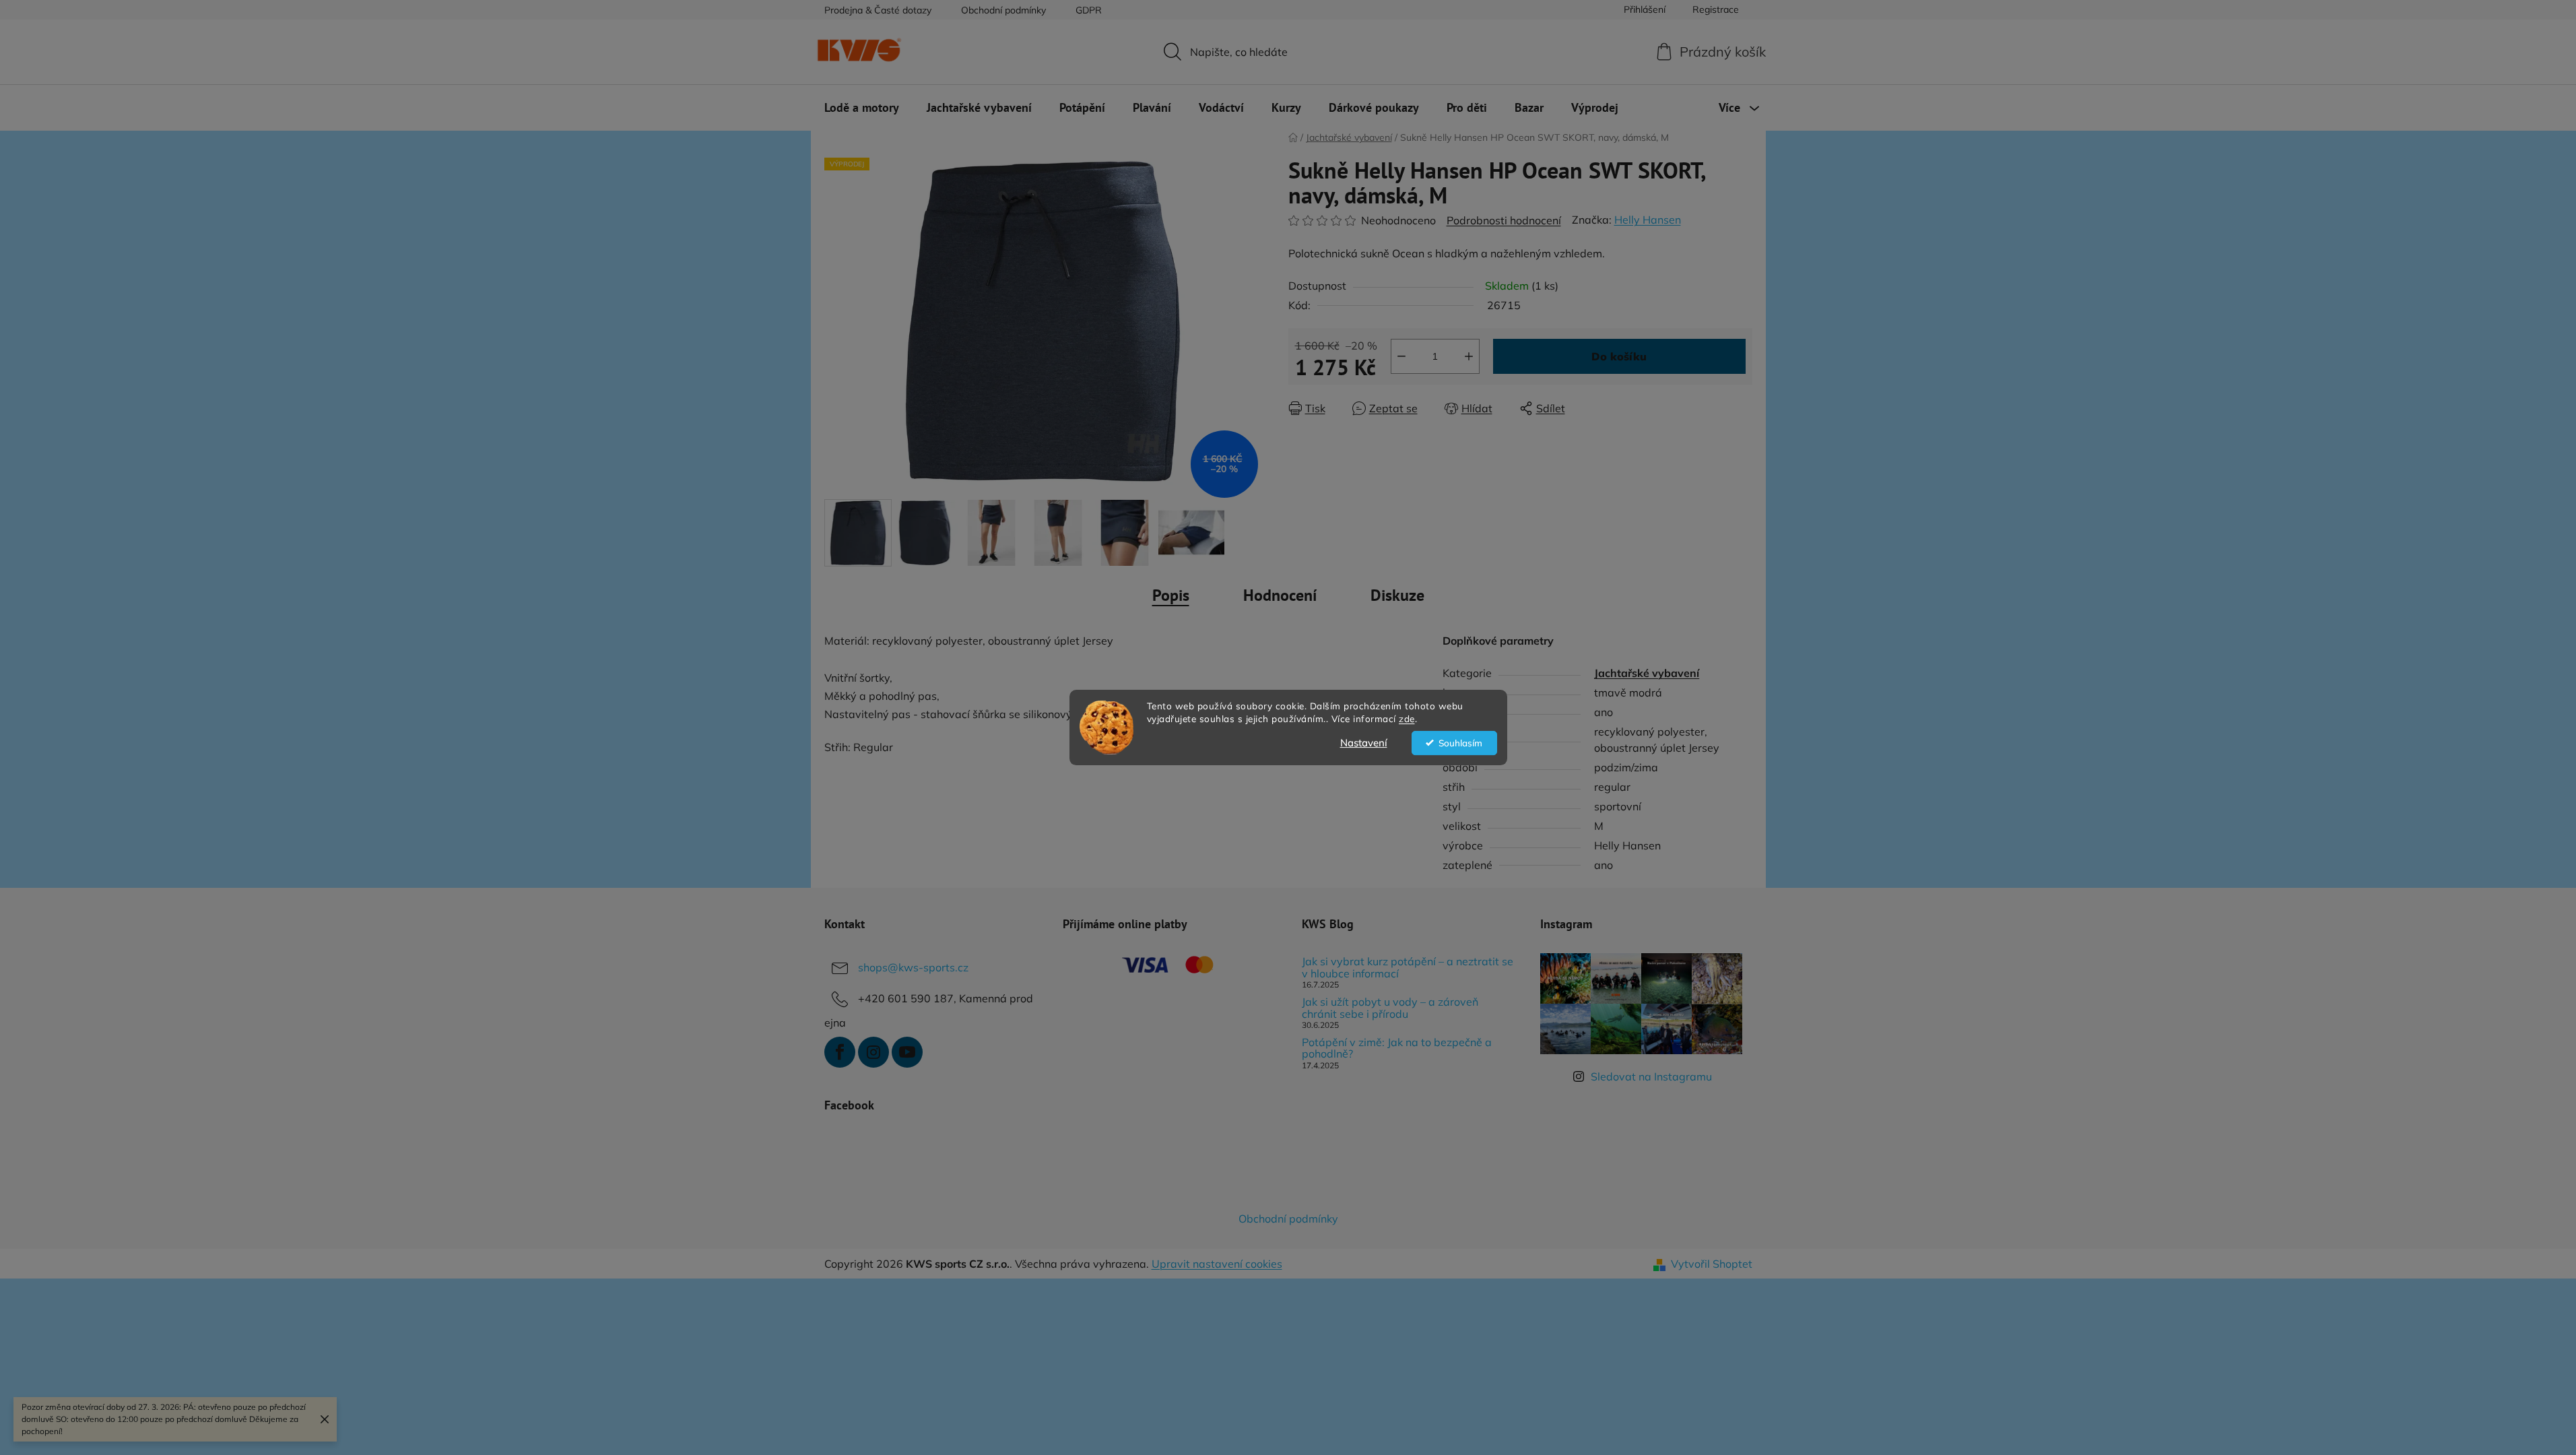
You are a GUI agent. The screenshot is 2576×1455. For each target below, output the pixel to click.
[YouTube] (907, 1052)
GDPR (1089, 10)
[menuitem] (862, 108)
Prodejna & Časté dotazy (878, 10)
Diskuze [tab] (1397, 595)
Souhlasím (1460, 743)
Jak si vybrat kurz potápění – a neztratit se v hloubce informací (1408, 968)
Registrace (1716, 9)
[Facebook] (840, 1052)
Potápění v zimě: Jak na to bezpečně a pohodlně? (1397, 1048)
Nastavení (1364, 743)
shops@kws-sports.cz (913, 967)
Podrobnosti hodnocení (1504, 220)
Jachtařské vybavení (1647, 673)
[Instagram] (873, 1052)
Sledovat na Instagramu (1651, 1076)
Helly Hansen (1648, 220)
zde (1407, 718)
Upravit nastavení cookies (1217, 1264)
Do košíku (1619, 356)
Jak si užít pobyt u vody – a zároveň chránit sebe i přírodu (1390, 1008)
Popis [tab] (1171, 595)
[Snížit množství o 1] (1401, 356)
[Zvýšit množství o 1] (1469, 356)
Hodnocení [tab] (1280, 595)
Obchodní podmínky (1003, 10)
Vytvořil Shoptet (1712, 1264)
